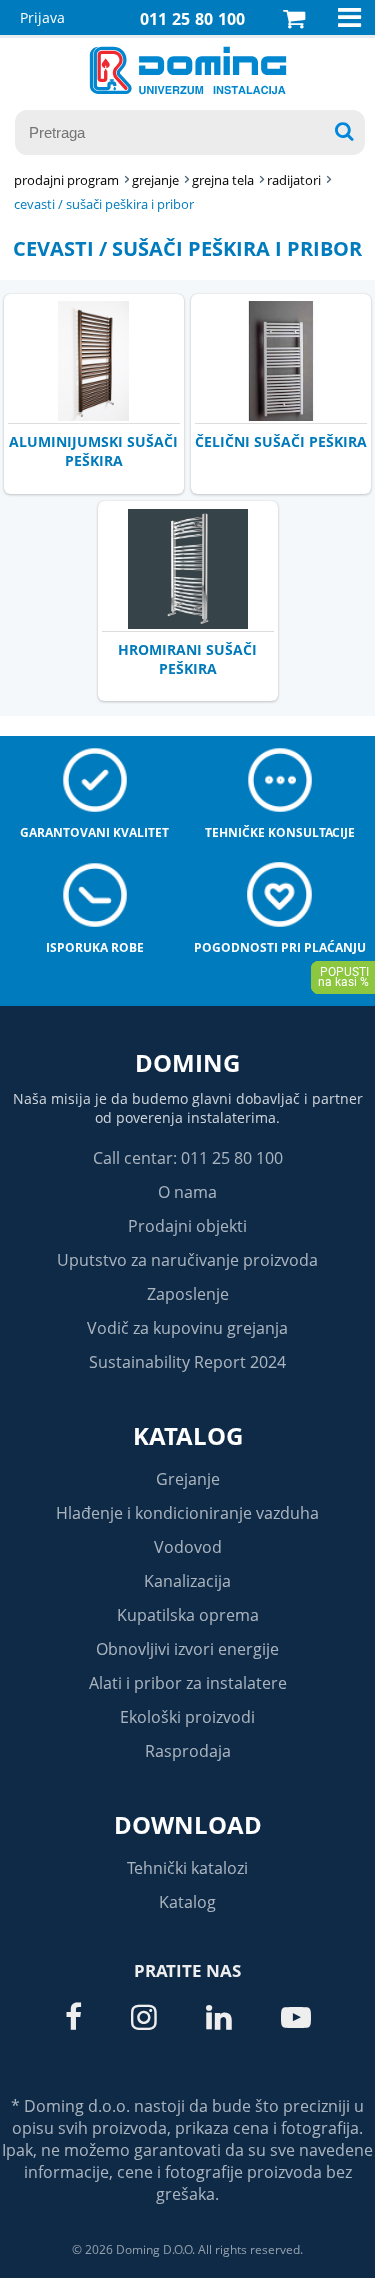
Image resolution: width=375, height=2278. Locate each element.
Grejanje (188, 1479)
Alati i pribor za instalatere (188, 1683)
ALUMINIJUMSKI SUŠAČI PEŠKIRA (93, 451)
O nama (187, 1192)
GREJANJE (155, 180)
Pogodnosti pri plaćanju (280, 947)
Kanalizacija (187, 1581)
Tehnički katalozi (187, 1868)
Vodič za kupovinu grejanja (187, 1328)
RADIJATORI (294, 180)
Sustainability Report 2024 (187, 1362)
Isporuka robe (95, 947)
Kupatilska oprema (188, 1615)
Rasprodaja (188, 1751)
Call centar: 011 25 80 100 (188, 1158)
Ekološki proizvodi (187, 1717)
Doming (187, 1062)
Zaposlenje (188, 1294)
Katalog (188, 1435)
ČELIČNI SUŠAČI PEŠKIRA (281, 441)
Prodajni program (66, 180)
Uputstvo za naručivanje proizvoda (187, 1260)
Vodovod (188, 1547)
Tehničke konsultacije (280, 832)
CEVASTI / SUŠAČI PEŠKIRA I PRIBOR (104, 204)
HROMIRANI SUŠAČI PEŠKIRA (187, 659)
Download (188, 1824)
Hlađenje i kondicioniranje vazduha (187, 1513)
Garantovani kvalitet (94, 832)
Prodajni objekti (187, 1226)
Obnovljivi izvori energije (187, 1649)
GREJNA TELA (223, 180)
